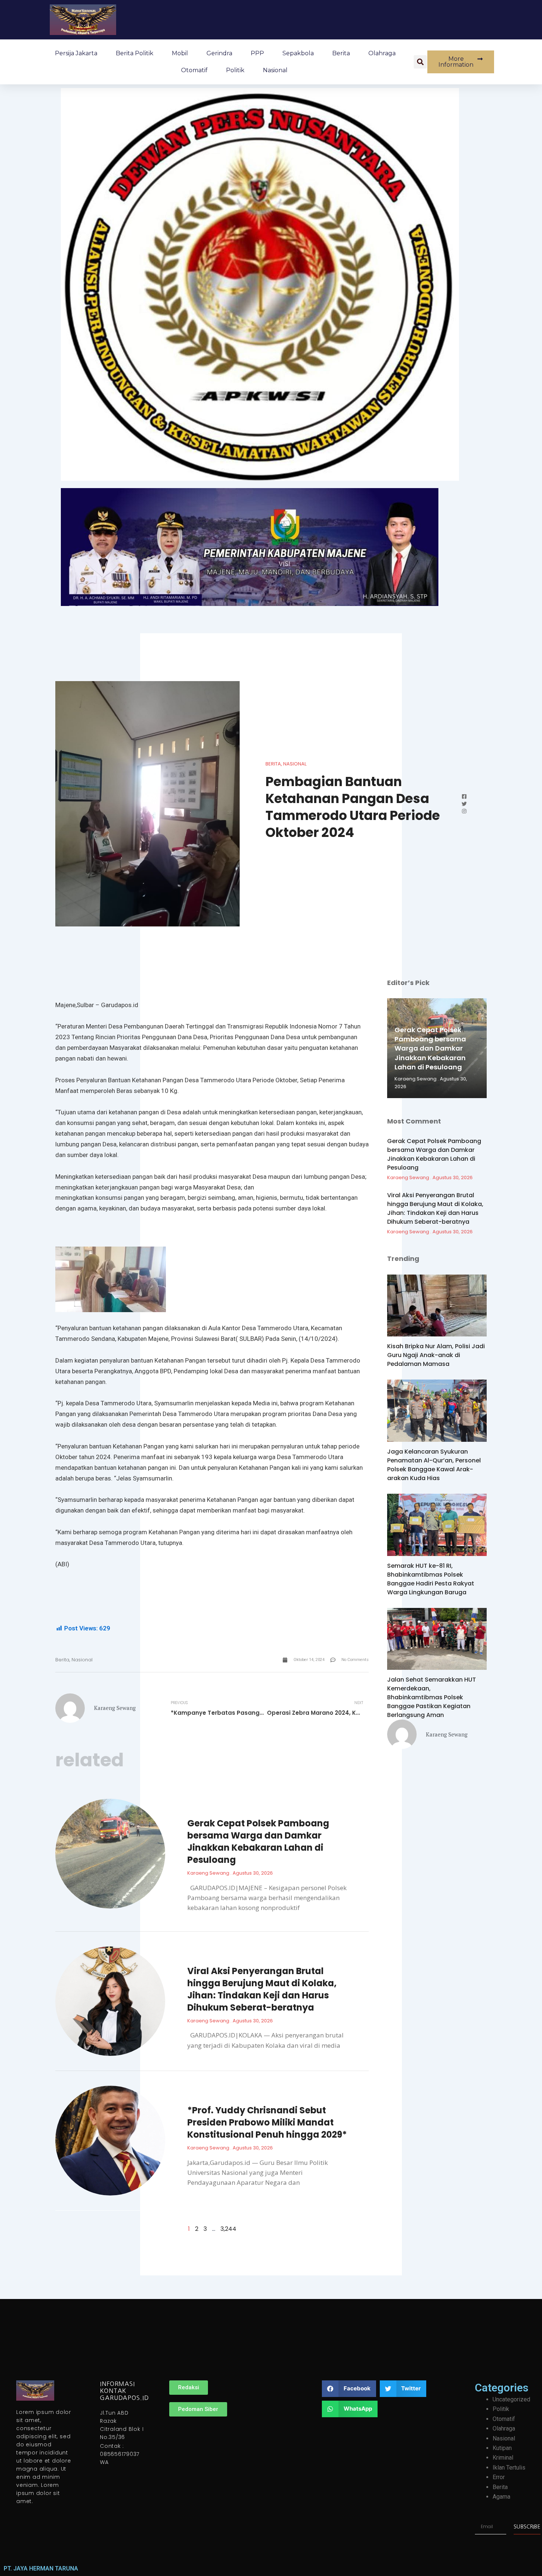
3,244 (228, 2229)
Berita (341, 53)
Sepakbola (298, 53)
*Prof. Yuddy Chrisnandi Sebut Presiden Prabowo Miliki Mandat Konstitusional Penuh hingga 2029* (267, 2122)
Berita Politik (135, 53)
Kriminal (503, 2458)
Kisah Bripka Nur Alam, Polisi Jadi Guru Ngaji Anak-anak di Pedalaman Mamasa (436, 1355)
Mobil (180, 53)
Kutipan (502, 2448)
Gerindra (219, 53)
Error (499, 2477)
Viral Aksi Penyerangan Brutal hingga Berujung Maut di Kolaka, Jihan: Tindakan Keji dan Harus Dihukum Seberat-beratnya (262, 1989)
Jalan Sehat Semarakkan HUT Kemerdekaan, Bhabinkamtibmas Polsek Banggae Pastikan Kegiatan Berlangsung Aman (432, 1697)
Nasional (275, 70)
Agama (501, 2497)
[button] (420, 62)
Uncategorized (511, 2399)
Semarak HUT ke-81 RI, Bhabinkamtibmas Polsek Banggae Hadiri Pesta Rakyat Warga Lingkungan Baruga (431, 1579)
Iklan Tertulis (509, 2468)
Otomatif (194, 70)
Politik (235, 70)
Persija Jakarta (76, 53)
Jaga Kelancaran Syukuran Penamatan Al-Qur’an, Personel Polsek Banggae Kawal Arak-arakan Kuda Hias (434, 1465)
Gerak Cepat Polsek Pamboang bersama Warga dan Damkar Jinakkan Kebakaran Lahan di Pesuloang (258, 1841)
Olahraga (382, 53)
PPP (257, 53)
